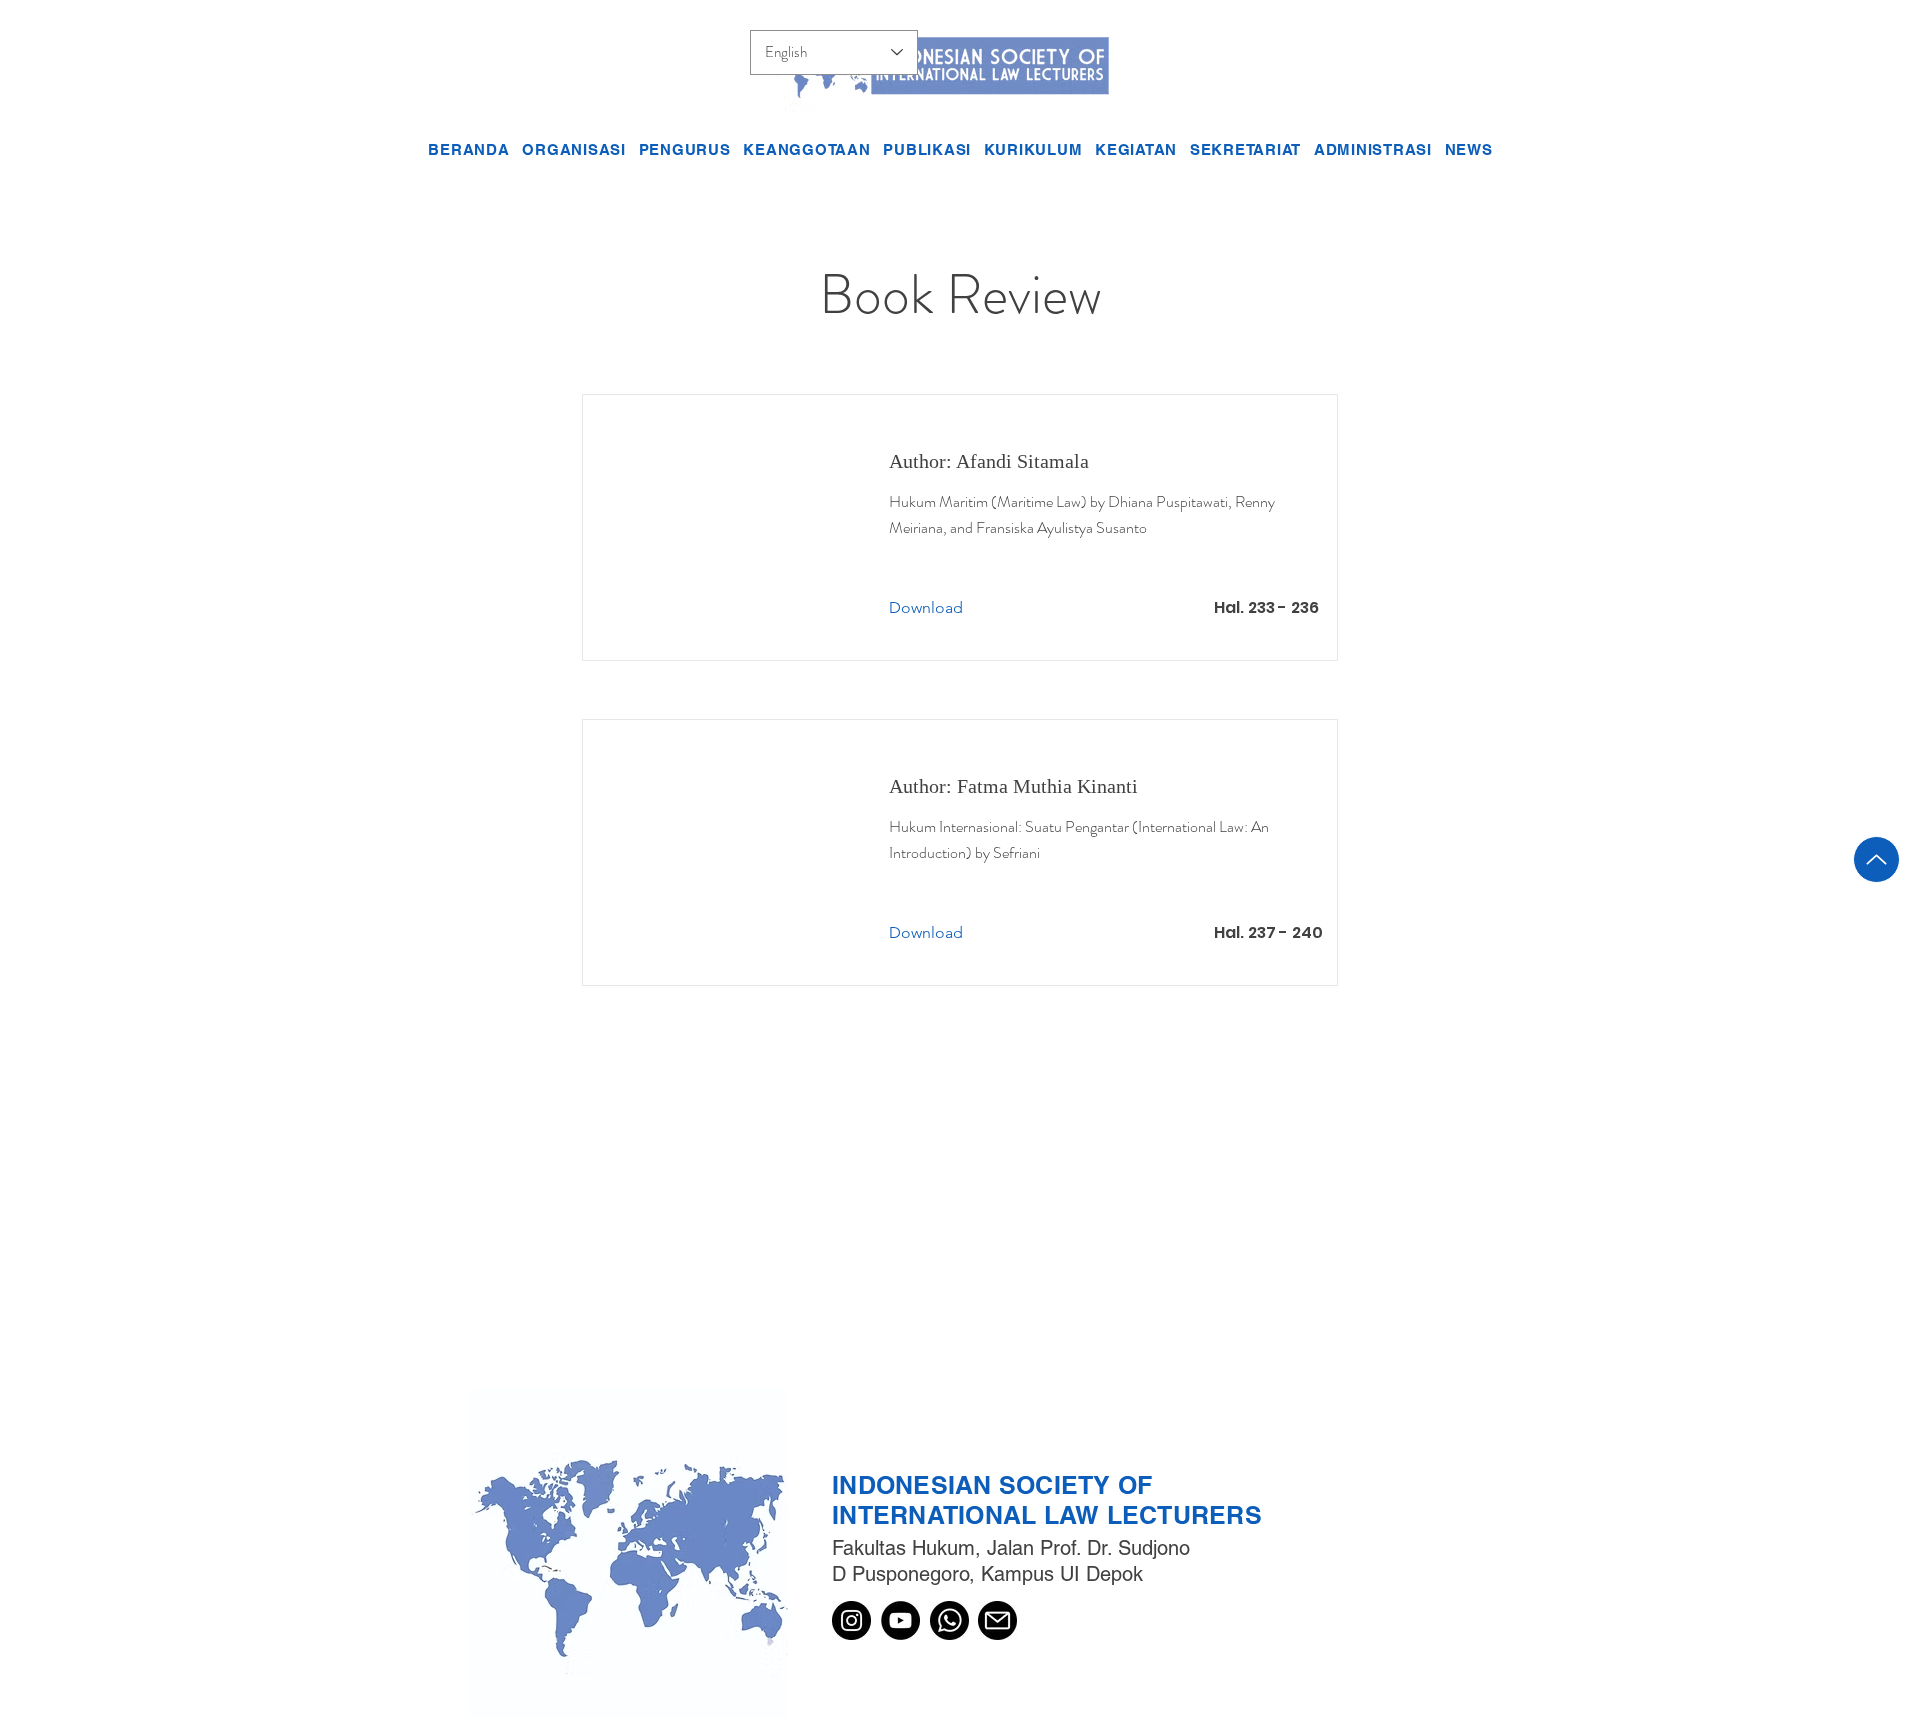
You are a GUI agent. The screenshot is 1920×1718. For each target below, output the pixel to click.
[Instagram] (851, 1620)
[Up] (1876, 859)
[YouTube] (900, 1620)
